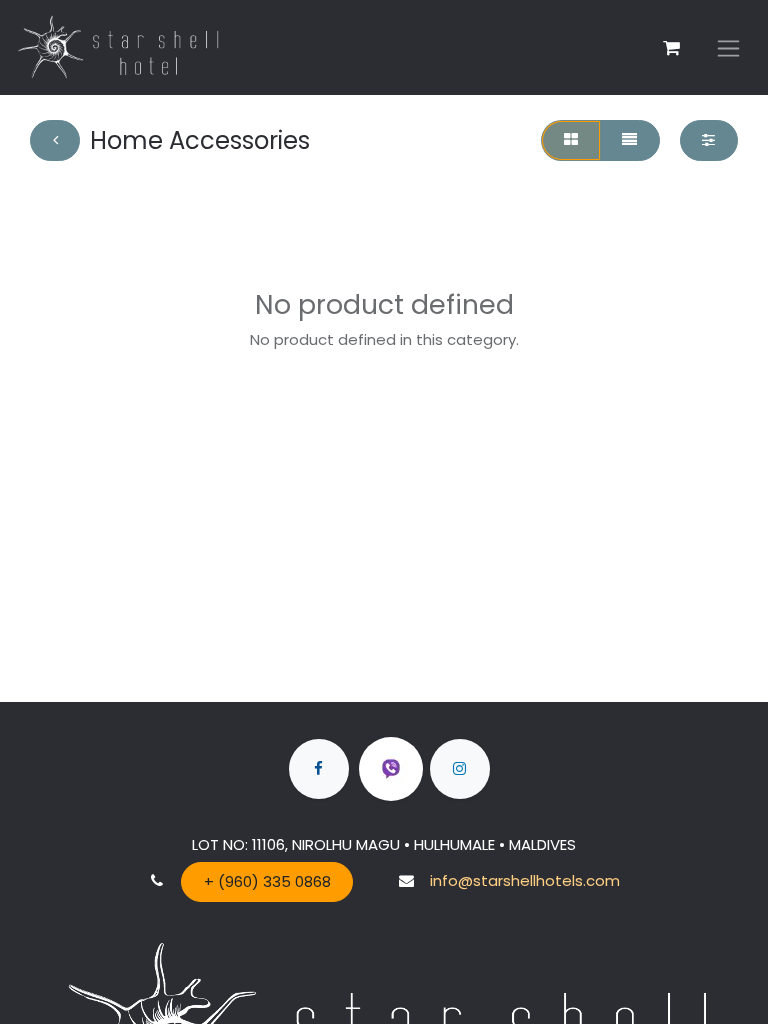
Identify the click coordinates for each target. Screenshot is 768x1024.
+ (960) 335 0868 (267, 881)
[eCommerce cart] (671, 48)
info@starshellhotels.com (525, 880)
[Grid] (570, 140)
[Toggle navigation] (728, 47)
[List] (630, 140)
